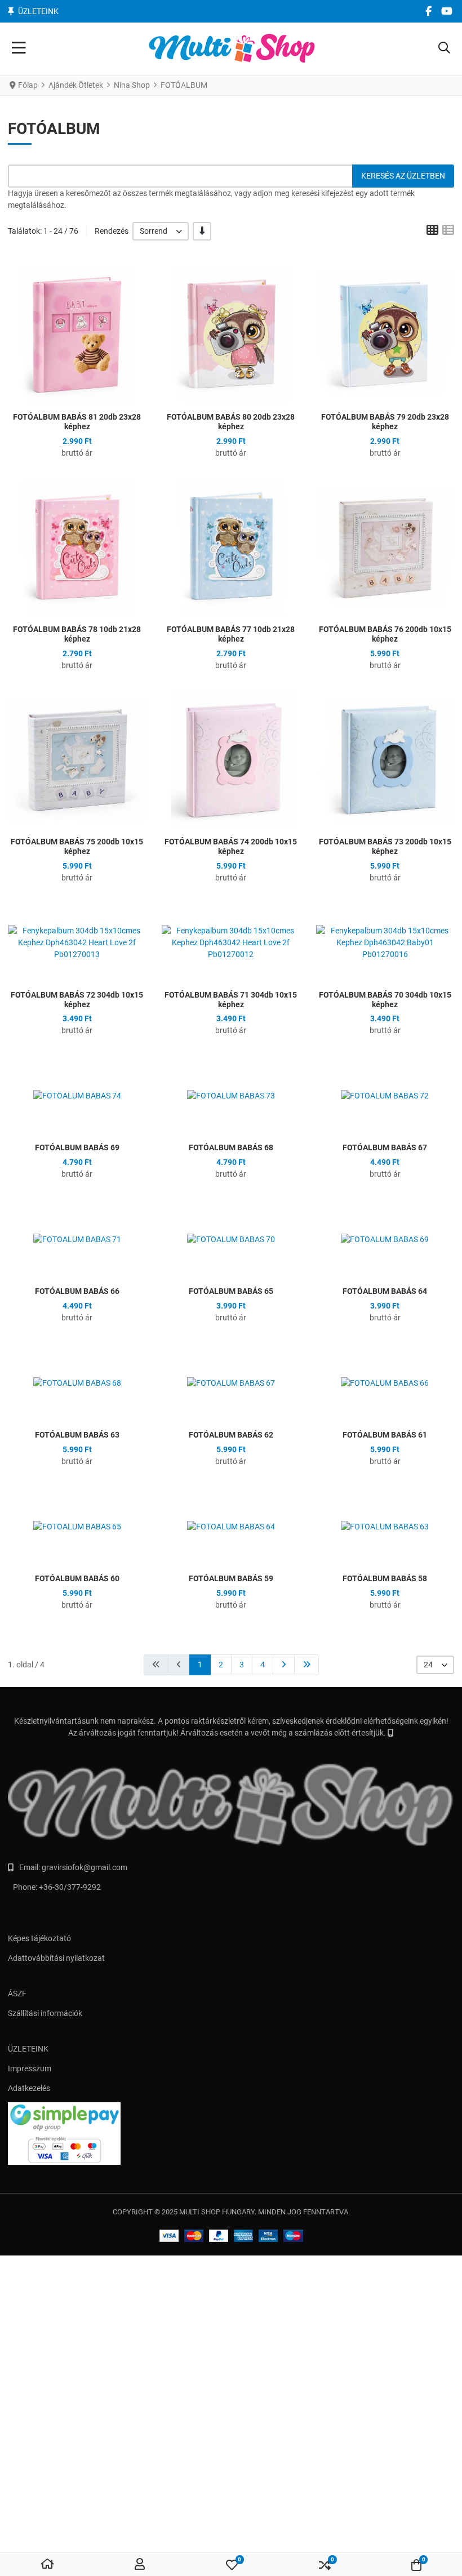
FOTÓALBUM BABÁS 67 (385, 1147)
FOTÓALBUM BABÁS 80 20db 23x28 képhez (231, 422)
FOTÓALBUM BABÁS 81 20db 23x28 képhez (77, 422)
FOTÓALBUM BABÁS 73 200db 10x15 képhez (385, 846)
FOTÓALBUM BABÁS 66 (77, 1291)
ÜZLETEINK (28, 2049)
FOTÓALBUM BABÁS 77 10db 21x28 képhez (231, 634)
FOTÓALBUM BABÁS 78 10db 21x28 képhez (77, 634)
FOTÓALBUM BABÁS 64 (385, 1291)
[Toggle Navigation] (19, 49)
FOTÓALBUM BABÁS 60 (77, 1578)
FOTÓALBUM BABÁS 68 (231, 1147)
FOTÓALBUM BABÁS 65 (231, 1291)
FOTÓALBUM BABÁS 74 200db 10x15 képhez (231, 846)
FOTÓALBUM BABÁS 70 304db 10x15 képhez (385, 1000)
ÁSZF (17, 1994)
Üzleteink (38, 11)
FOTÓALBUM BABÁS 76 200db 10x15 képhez (385, 634)
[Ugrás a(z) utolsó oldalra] (306, 1665)
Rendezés (112, 231)
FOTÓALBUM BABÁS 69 (77, 1147)
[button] (444, 49)
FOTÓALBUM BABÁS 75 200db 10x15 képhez (77, 846)
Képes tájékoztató (39, 1938)
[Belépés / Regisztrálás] (140, 2565)
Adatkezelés (29, 2088)
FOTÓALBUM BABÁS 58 (385, 1578)
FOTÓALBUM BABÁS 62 (231, 1435)
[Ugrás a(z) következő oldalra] (284, 1665)
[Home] (47, 2565)
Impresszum (30, 2068)
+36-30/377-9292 (70, 1887)
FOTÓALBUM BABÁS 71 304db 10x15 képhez (231, 1000)
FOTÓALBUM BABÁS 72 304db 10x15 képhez (77, 1000)
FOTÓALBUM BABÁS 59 (231, 1578)
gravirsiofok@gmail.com (85, 1867)
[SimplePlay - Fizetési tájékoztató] (231, 2134)
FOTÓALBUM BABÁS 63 (77, 1435)
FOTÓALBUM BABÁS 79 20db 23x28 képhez (385, 422)
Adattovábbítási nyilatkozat (56, 1958)
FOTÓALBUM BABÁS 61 (385, 1435)
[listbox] (161, 231)
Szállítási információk (45, 2013)
